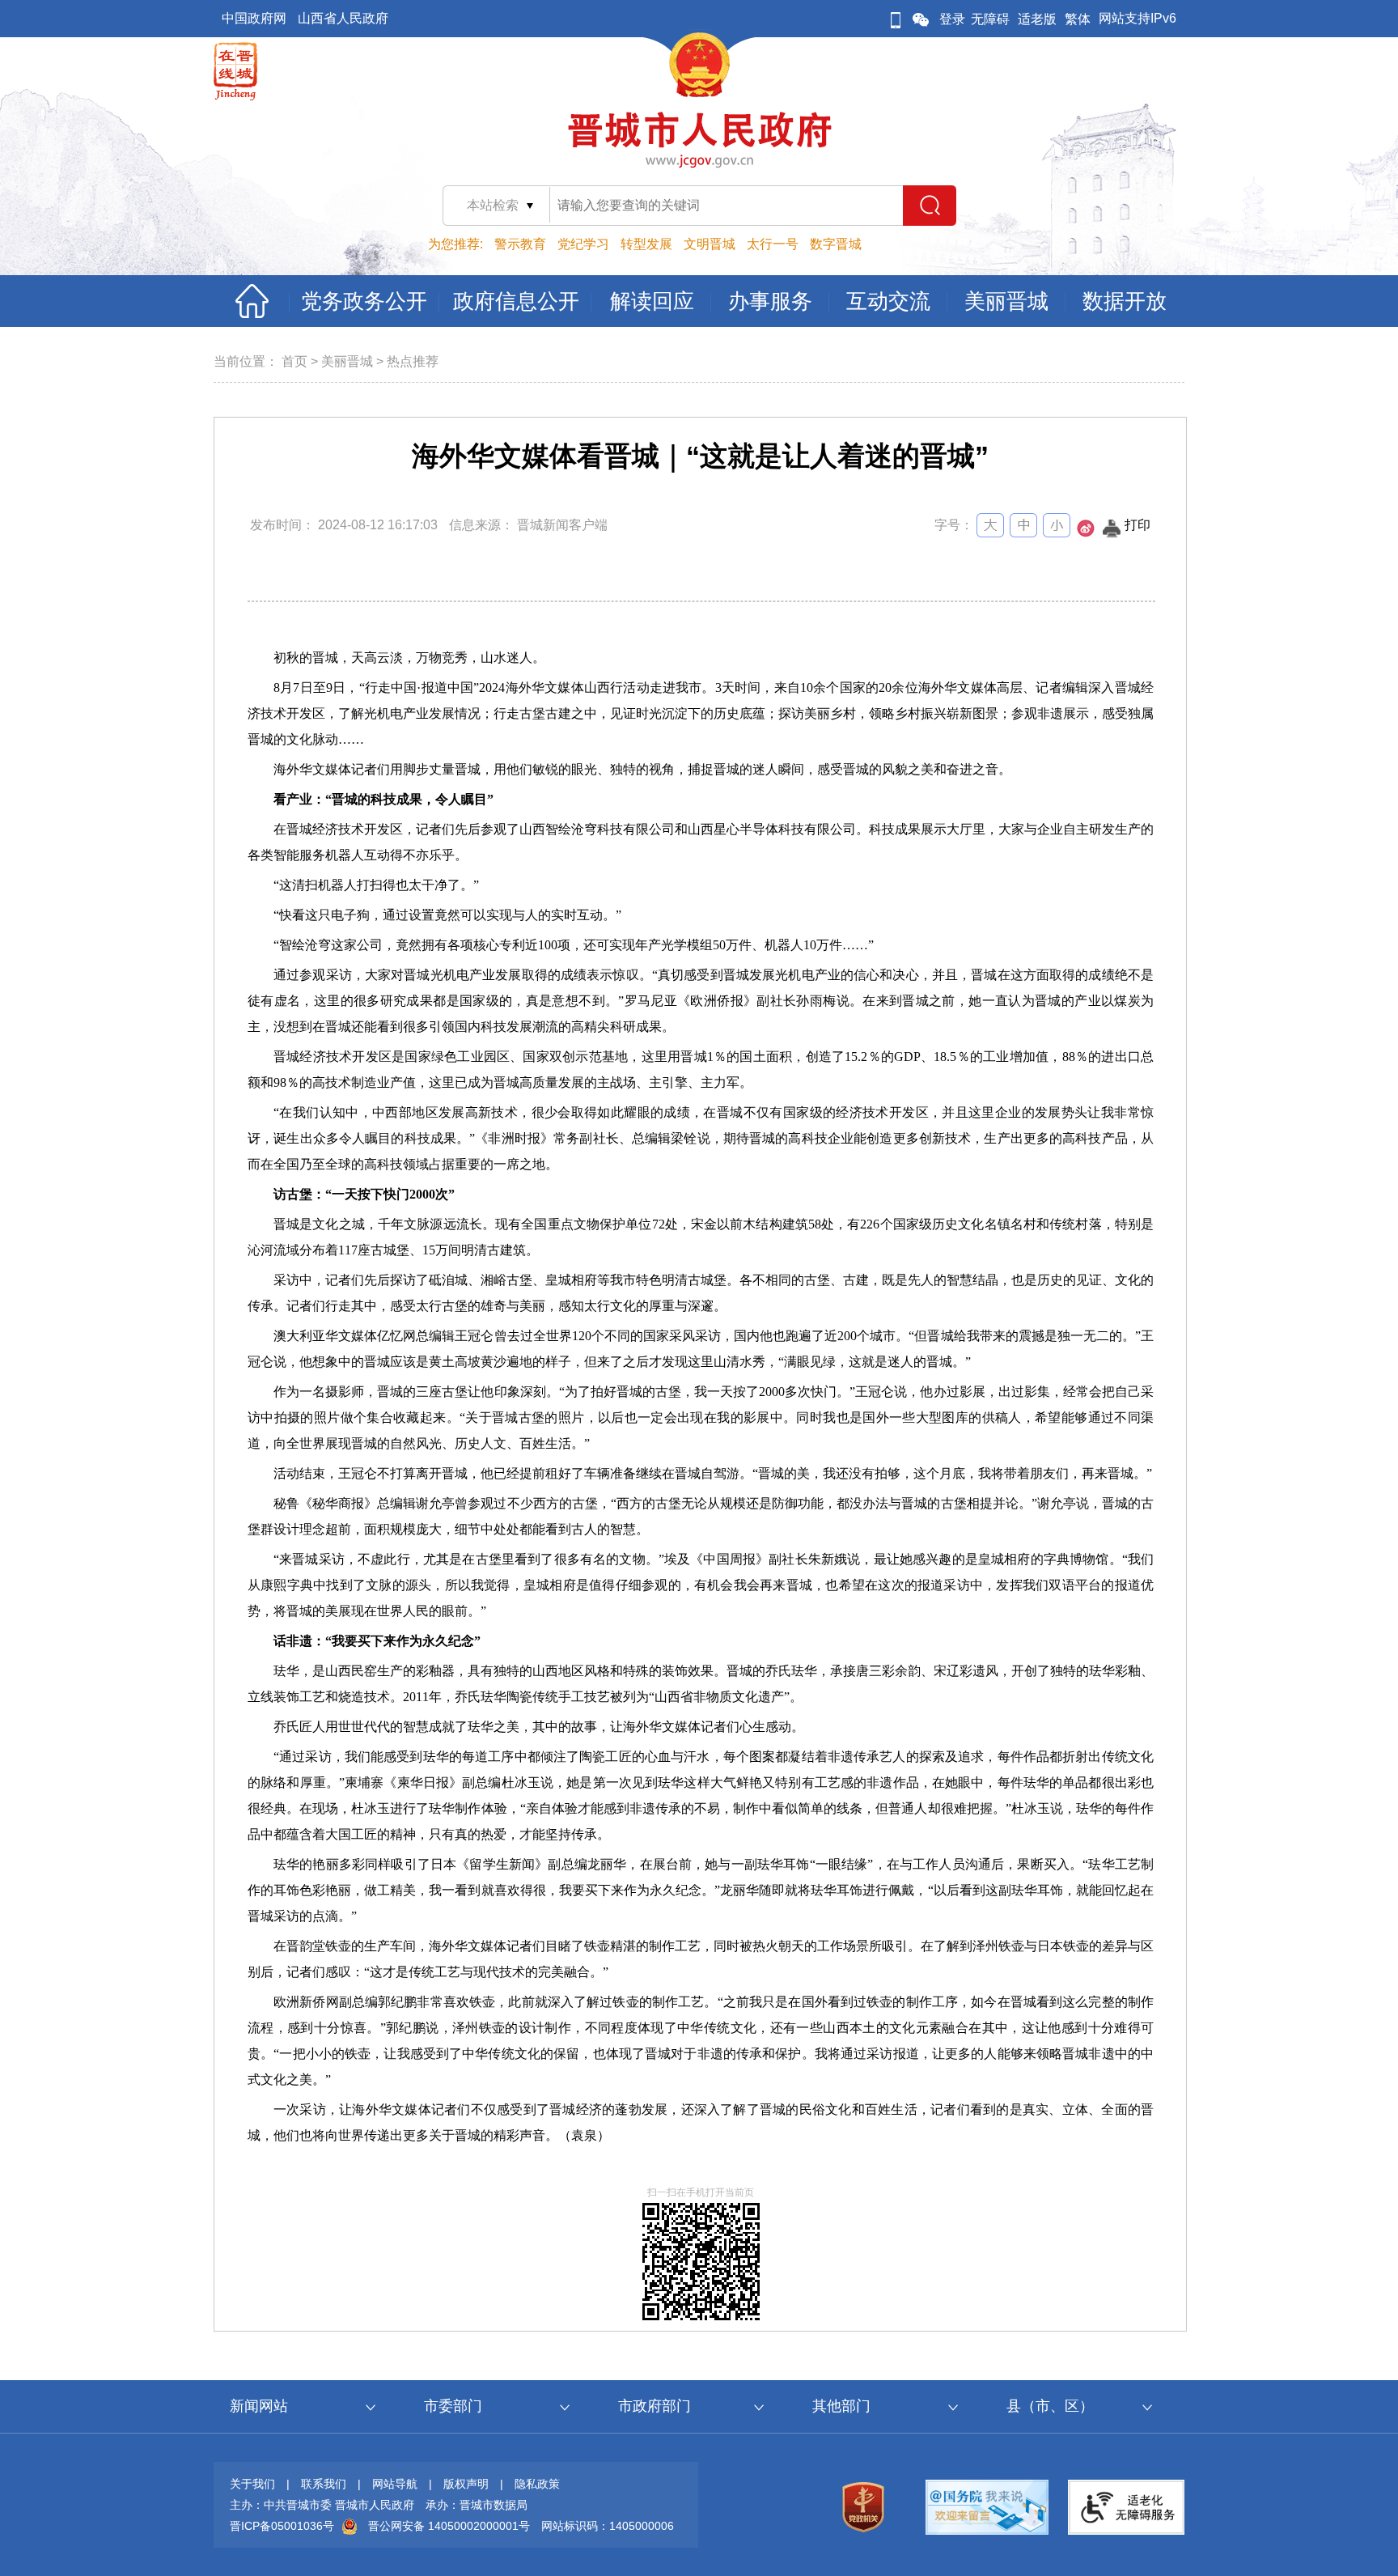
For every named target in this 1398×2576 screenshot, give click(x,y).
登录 (952, 19)
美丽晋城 (347, 361)
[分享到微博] (1086, 533)
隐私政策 (537, 2484)
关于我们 (252, 2484)
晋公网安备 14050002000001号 (449, 2526)
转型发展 (646, 244)
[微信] (921, 19)
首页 (294, 361)
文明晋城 (710, 244)
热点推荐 (413, 361)
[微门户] (896, 19)
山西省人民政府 (343, 18)
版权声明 (466, 2484)
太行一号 (773, 244)
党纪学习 (583, 244)
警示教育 (520, 244)
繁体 (1078, 19)
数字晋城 (836, 244)
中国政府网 (254, 18)
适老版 (1037, 19)
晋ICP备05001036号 (282, 2526)
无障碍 (990, 19)
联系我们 (324, 2484)
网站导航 (395, 2484)
